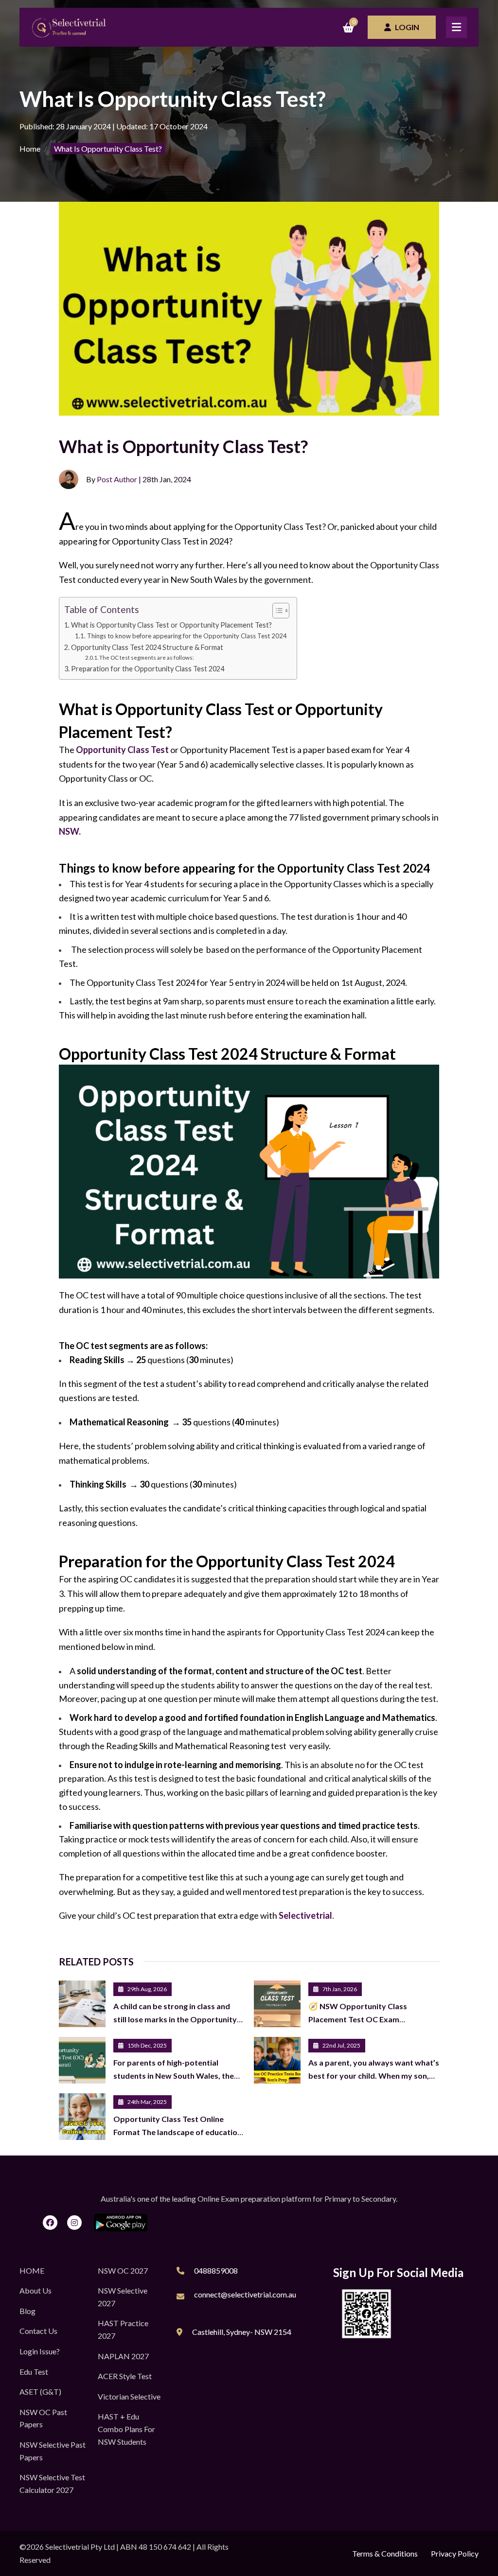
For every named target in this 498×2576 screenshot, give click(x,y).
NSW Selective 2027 (123, 2297)
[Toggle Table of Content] (276, 611)
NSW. (70, 831)
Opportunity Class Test (122, 750)
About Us (36, 2290)
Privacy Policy (455, 2553)
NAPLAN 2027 (123, 2356)
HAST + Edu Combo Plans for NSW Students (126, 2429)
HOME (32, 2270)
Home (30, 149)
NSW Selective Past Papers (53, 2451)
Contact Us (38, 2331)
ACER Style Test (125, 2376)
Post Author (117, 479)
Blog (27, 2311)
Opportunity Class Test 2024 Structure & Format (147, 647)
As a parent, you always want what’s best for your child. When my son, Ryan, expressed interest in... (374, 2075)
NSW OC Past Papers (43, 2418)
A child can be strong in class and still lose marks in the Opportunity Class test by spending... (175, 2019)
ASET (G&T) (40, 2392)
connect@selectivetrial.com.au (245, 2294)
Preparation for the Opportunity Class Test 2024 (148, 669)
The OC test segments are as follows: (147, 657)
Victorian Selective (129, 2396)
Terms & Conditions (385, 2553)
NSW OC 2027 (123, 2270)
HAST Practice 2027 (123, 2329)
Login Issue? (40, 2351)
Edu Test (34, 2372)
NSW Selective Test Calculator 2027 (52, 2483)
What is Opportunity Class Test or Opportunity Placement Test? (171, 625)
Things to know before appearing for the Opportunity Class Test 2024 (187, 636)
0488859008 (216, 2270)
